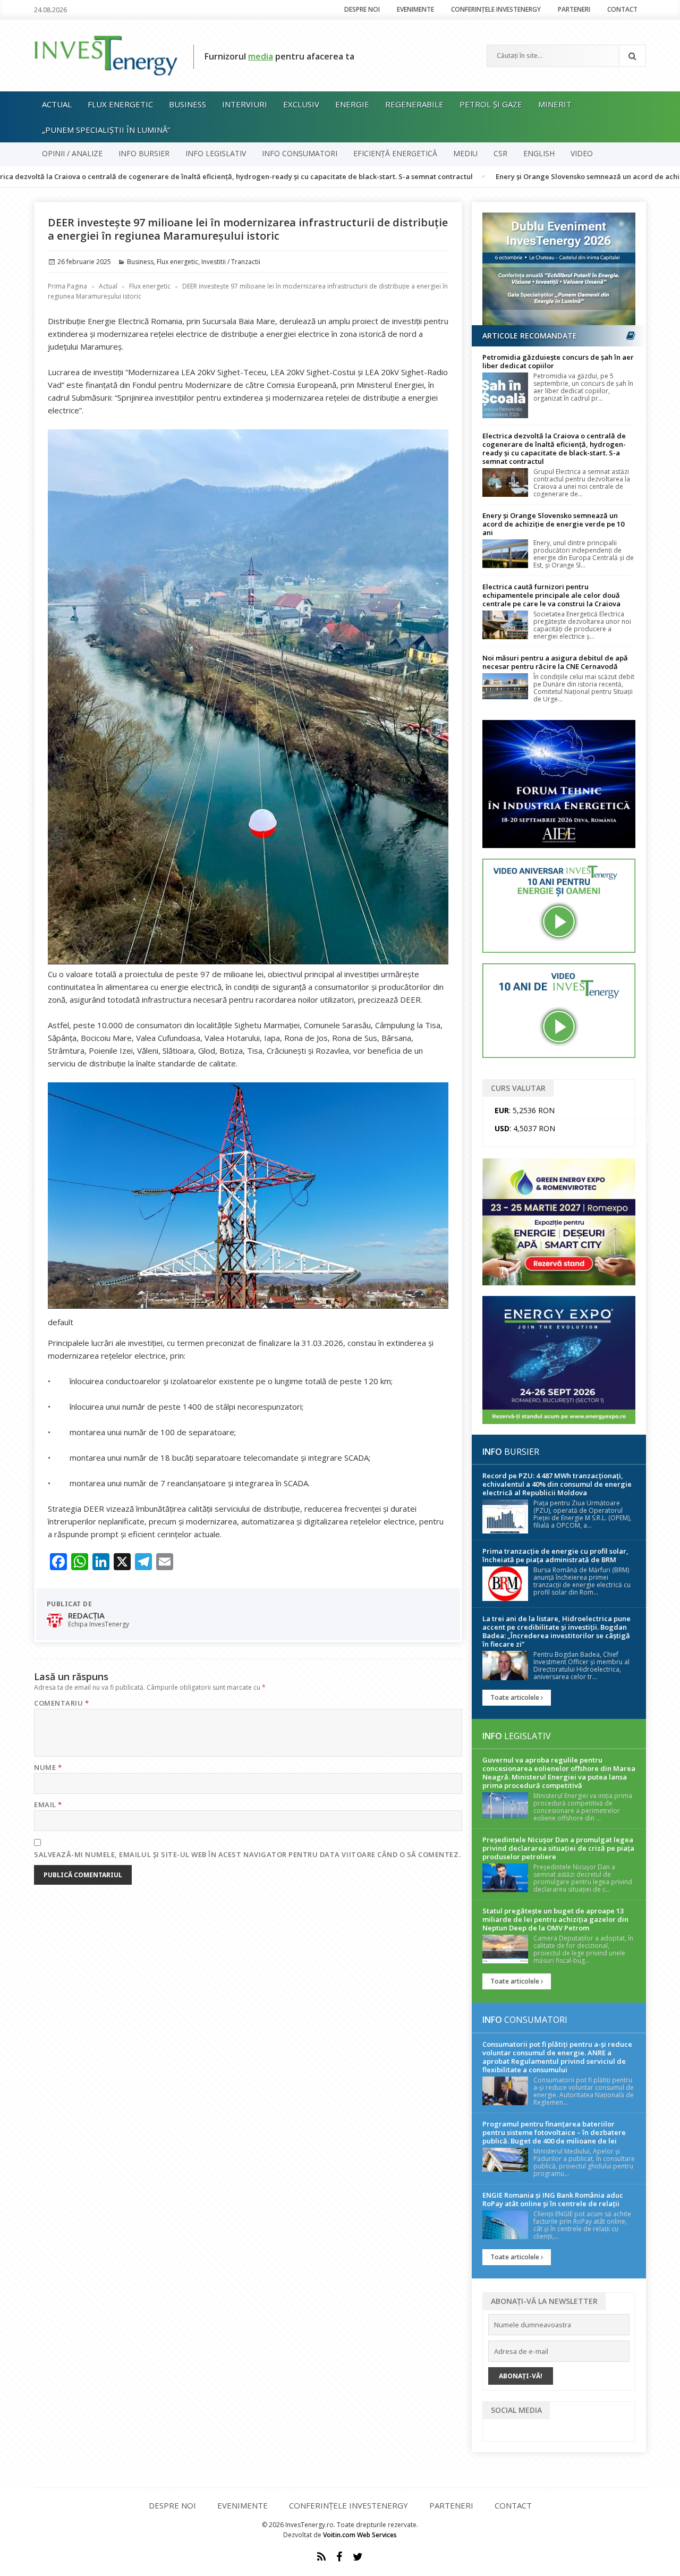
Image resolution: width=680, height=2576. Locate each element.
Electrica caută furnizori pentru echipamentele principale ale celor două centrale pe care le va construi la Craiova (551, 595)
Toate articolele (516, 1697)
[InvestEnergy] (106, 55)
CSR (500, 153)
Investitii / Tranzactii (231, 262)
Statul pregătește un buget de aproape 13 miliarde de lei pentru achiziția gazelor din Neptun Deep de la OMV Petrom (555, 1919)
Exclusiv (301, 104)
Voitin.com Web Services (360, 2535)
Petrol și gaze (491, 104)
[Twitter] (358, 2557)
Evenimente (415, 9)
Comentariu (61, 1703)
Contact (622, 9)
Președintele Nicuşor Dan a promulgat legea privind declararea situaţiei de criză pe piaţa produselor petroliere (558, 1848)
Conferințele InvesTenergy (496, 9)
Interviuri (245, 104)
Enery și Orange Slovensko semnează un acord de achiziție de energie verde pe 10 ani (553, 524)
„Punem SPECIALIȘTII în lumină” (106, 130)
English (539, 153)
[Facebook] (339, 2557)
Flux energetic (120, 104)
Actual (57, 104)
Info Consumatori (300, 153)
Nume (48, 1767)
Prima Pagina (67, 286)
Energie (352, 104)
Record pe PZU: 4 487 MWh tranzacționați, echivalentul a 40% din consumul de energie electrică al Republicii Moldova (557, 1484)
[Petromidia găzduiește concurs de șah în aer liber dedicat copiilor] (505, 396)
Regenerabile (414, 104)
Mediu (465, 153)
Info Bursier (144, 153)
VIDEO (582, 153)
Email (48, 1804)
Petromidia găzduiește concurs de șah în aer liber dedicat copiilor (558, 361)
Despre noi (362, 9)
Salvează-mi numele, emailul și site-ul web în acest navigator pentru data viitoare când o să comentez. (247, 1854)
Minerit (555, 104)
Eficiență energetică (395, 153)
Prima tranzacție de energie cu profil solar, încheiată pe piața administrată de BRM (555, 1555)
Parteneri (574, 9)
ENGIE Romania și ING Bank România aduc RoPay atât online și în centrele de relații (553, 2199)
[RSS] (321, 2557)
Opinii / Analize (72, 153)
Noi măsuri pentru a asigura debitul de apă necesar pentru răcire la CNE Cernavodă (555, 662)
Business (188, 104)
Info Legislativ (216, 153)
